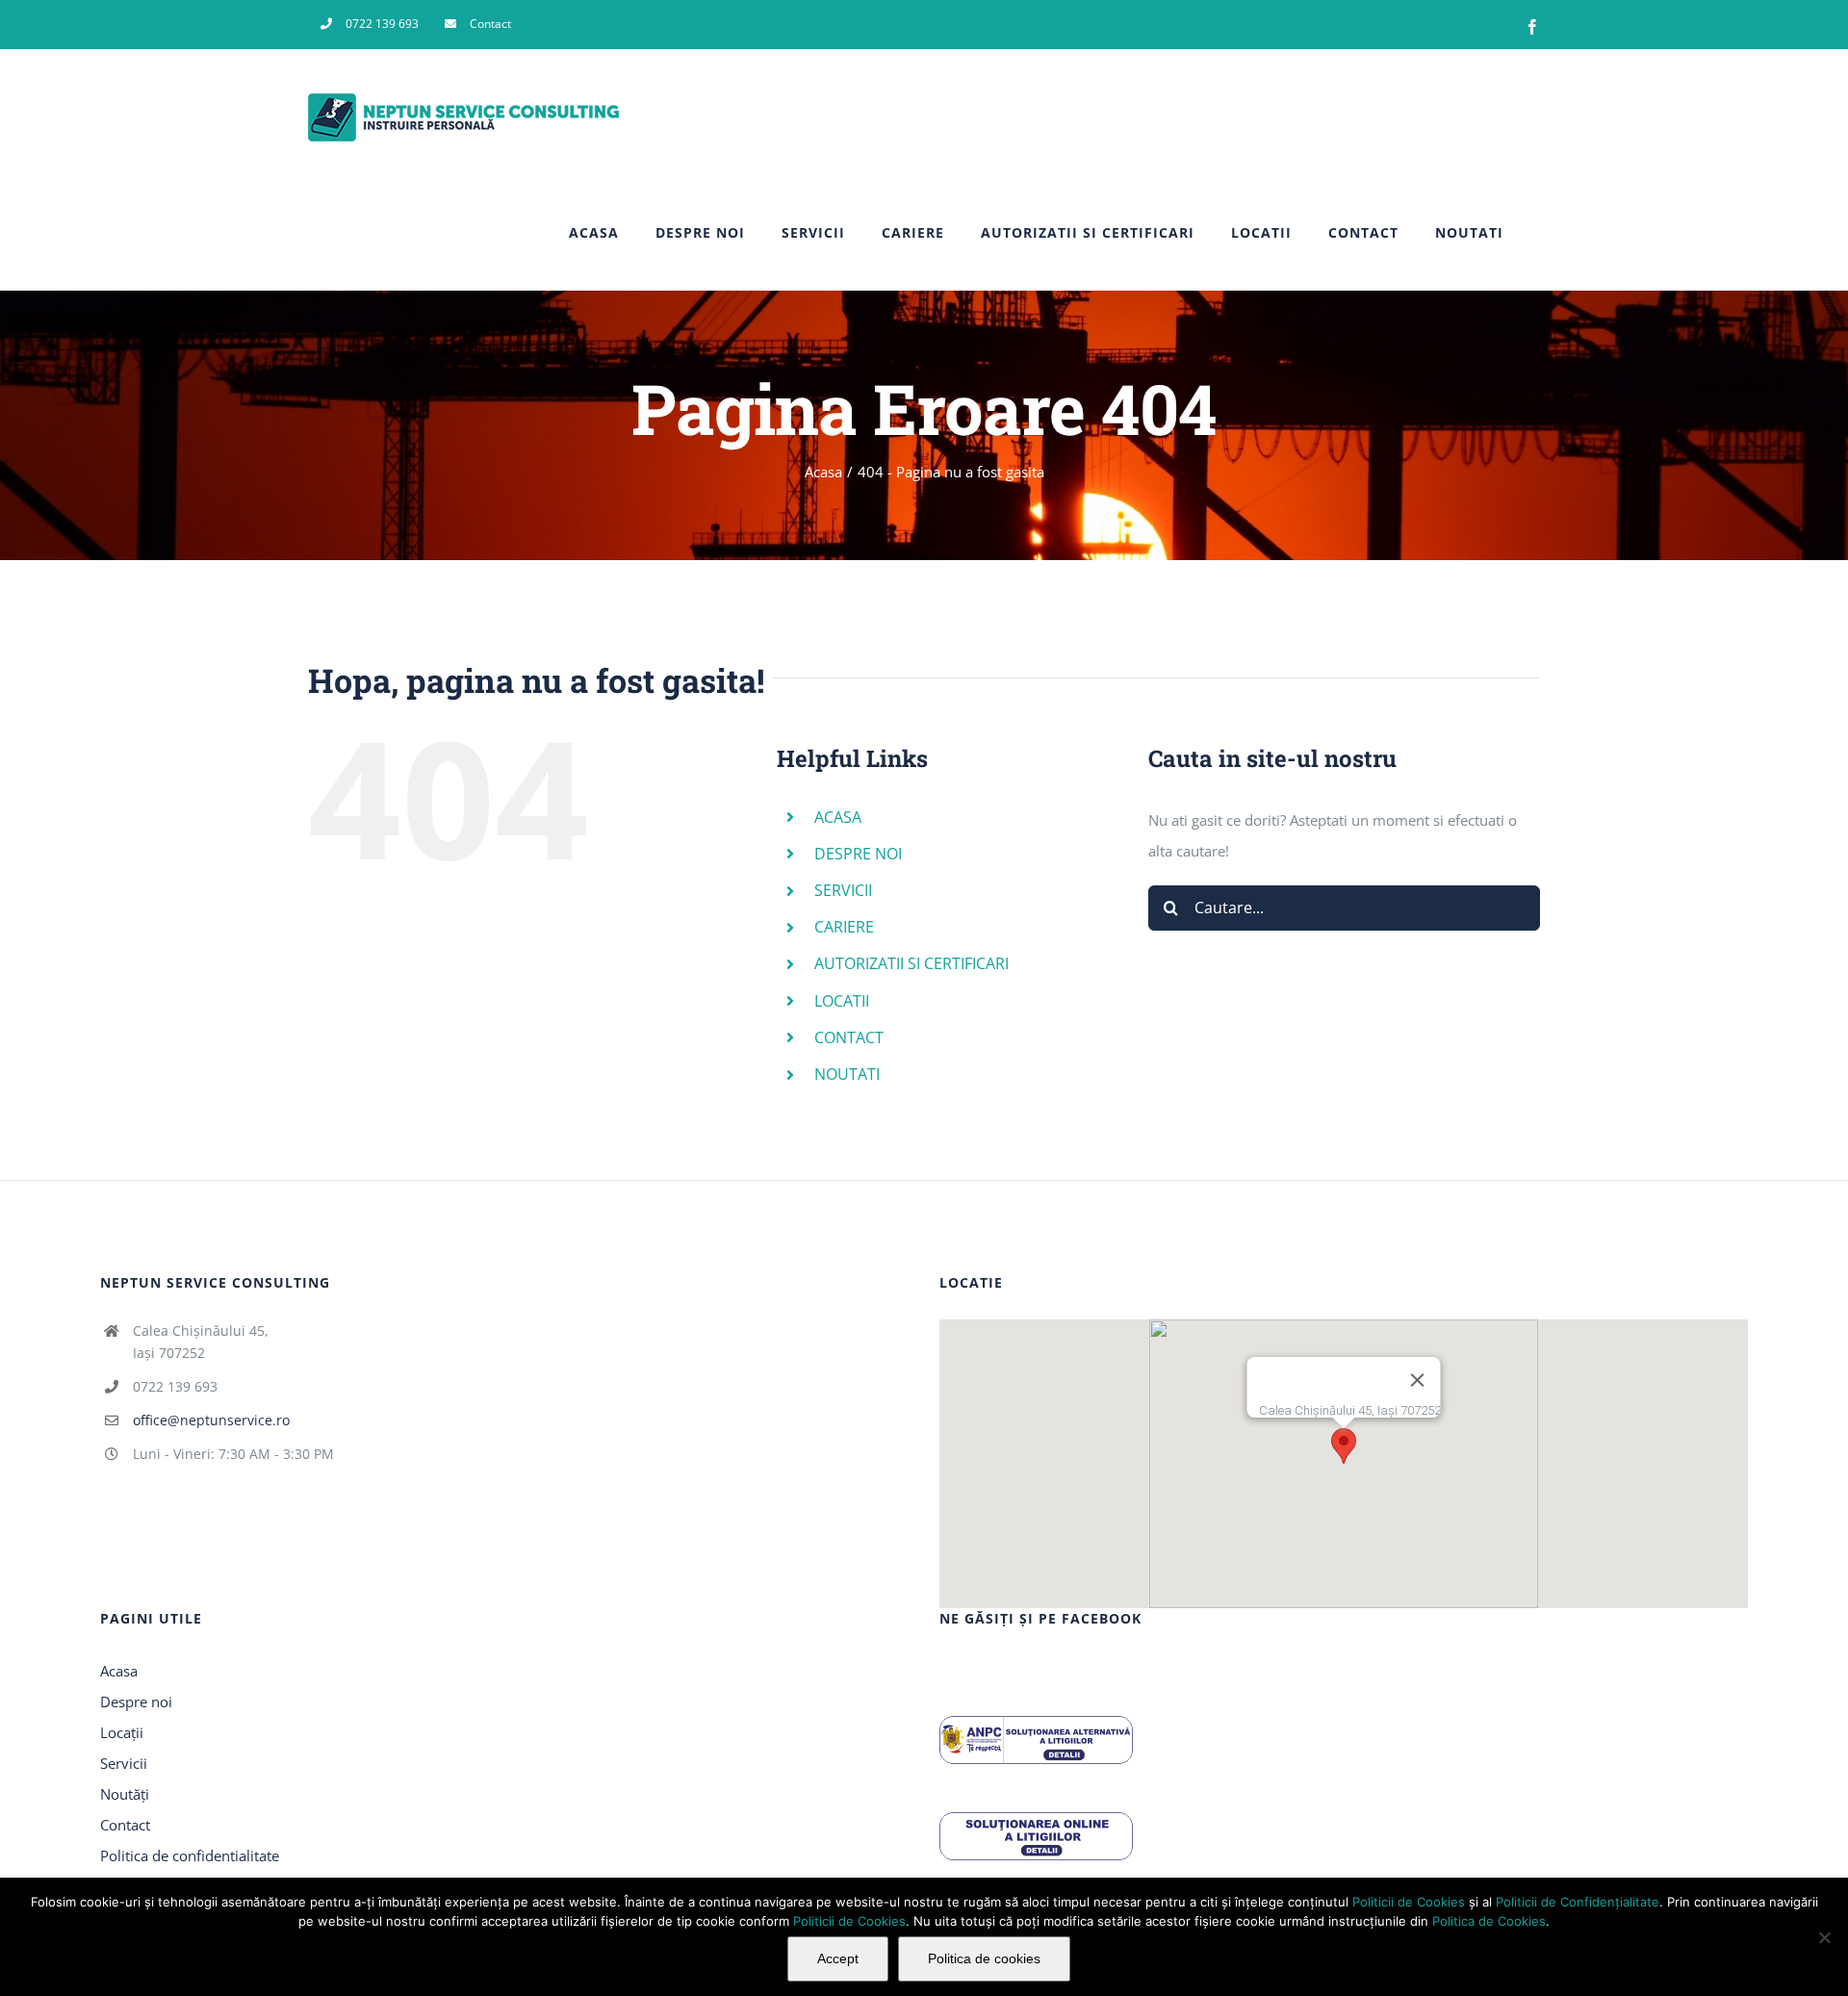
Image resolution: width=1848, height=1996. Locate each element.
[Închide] (1417, 1380)
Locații (122, 1732)
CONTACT (849, 1037)
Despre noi (136, 1702)
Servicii (124, 1763)
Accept (838, 1958)
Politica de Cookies (1489, 1921)
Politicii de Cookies (1409, 1902)
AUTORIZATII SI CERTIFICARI (911, 963)
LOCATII (842, 1001)
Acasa (119, 1671)
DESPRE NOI (858, 854)
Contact (125, 1825)
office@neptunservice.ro (211, 1420)
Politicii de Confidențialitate (1578, 1902)
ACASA (838, 817)
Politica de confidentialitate (190, 1855)
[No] (1824, 1937)
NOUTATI (847, 1074)
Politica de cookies (984, 1958)
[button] (1344, 1446)
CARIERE (844, 927)
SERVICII (843, 890)
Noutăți (125, 1794)
